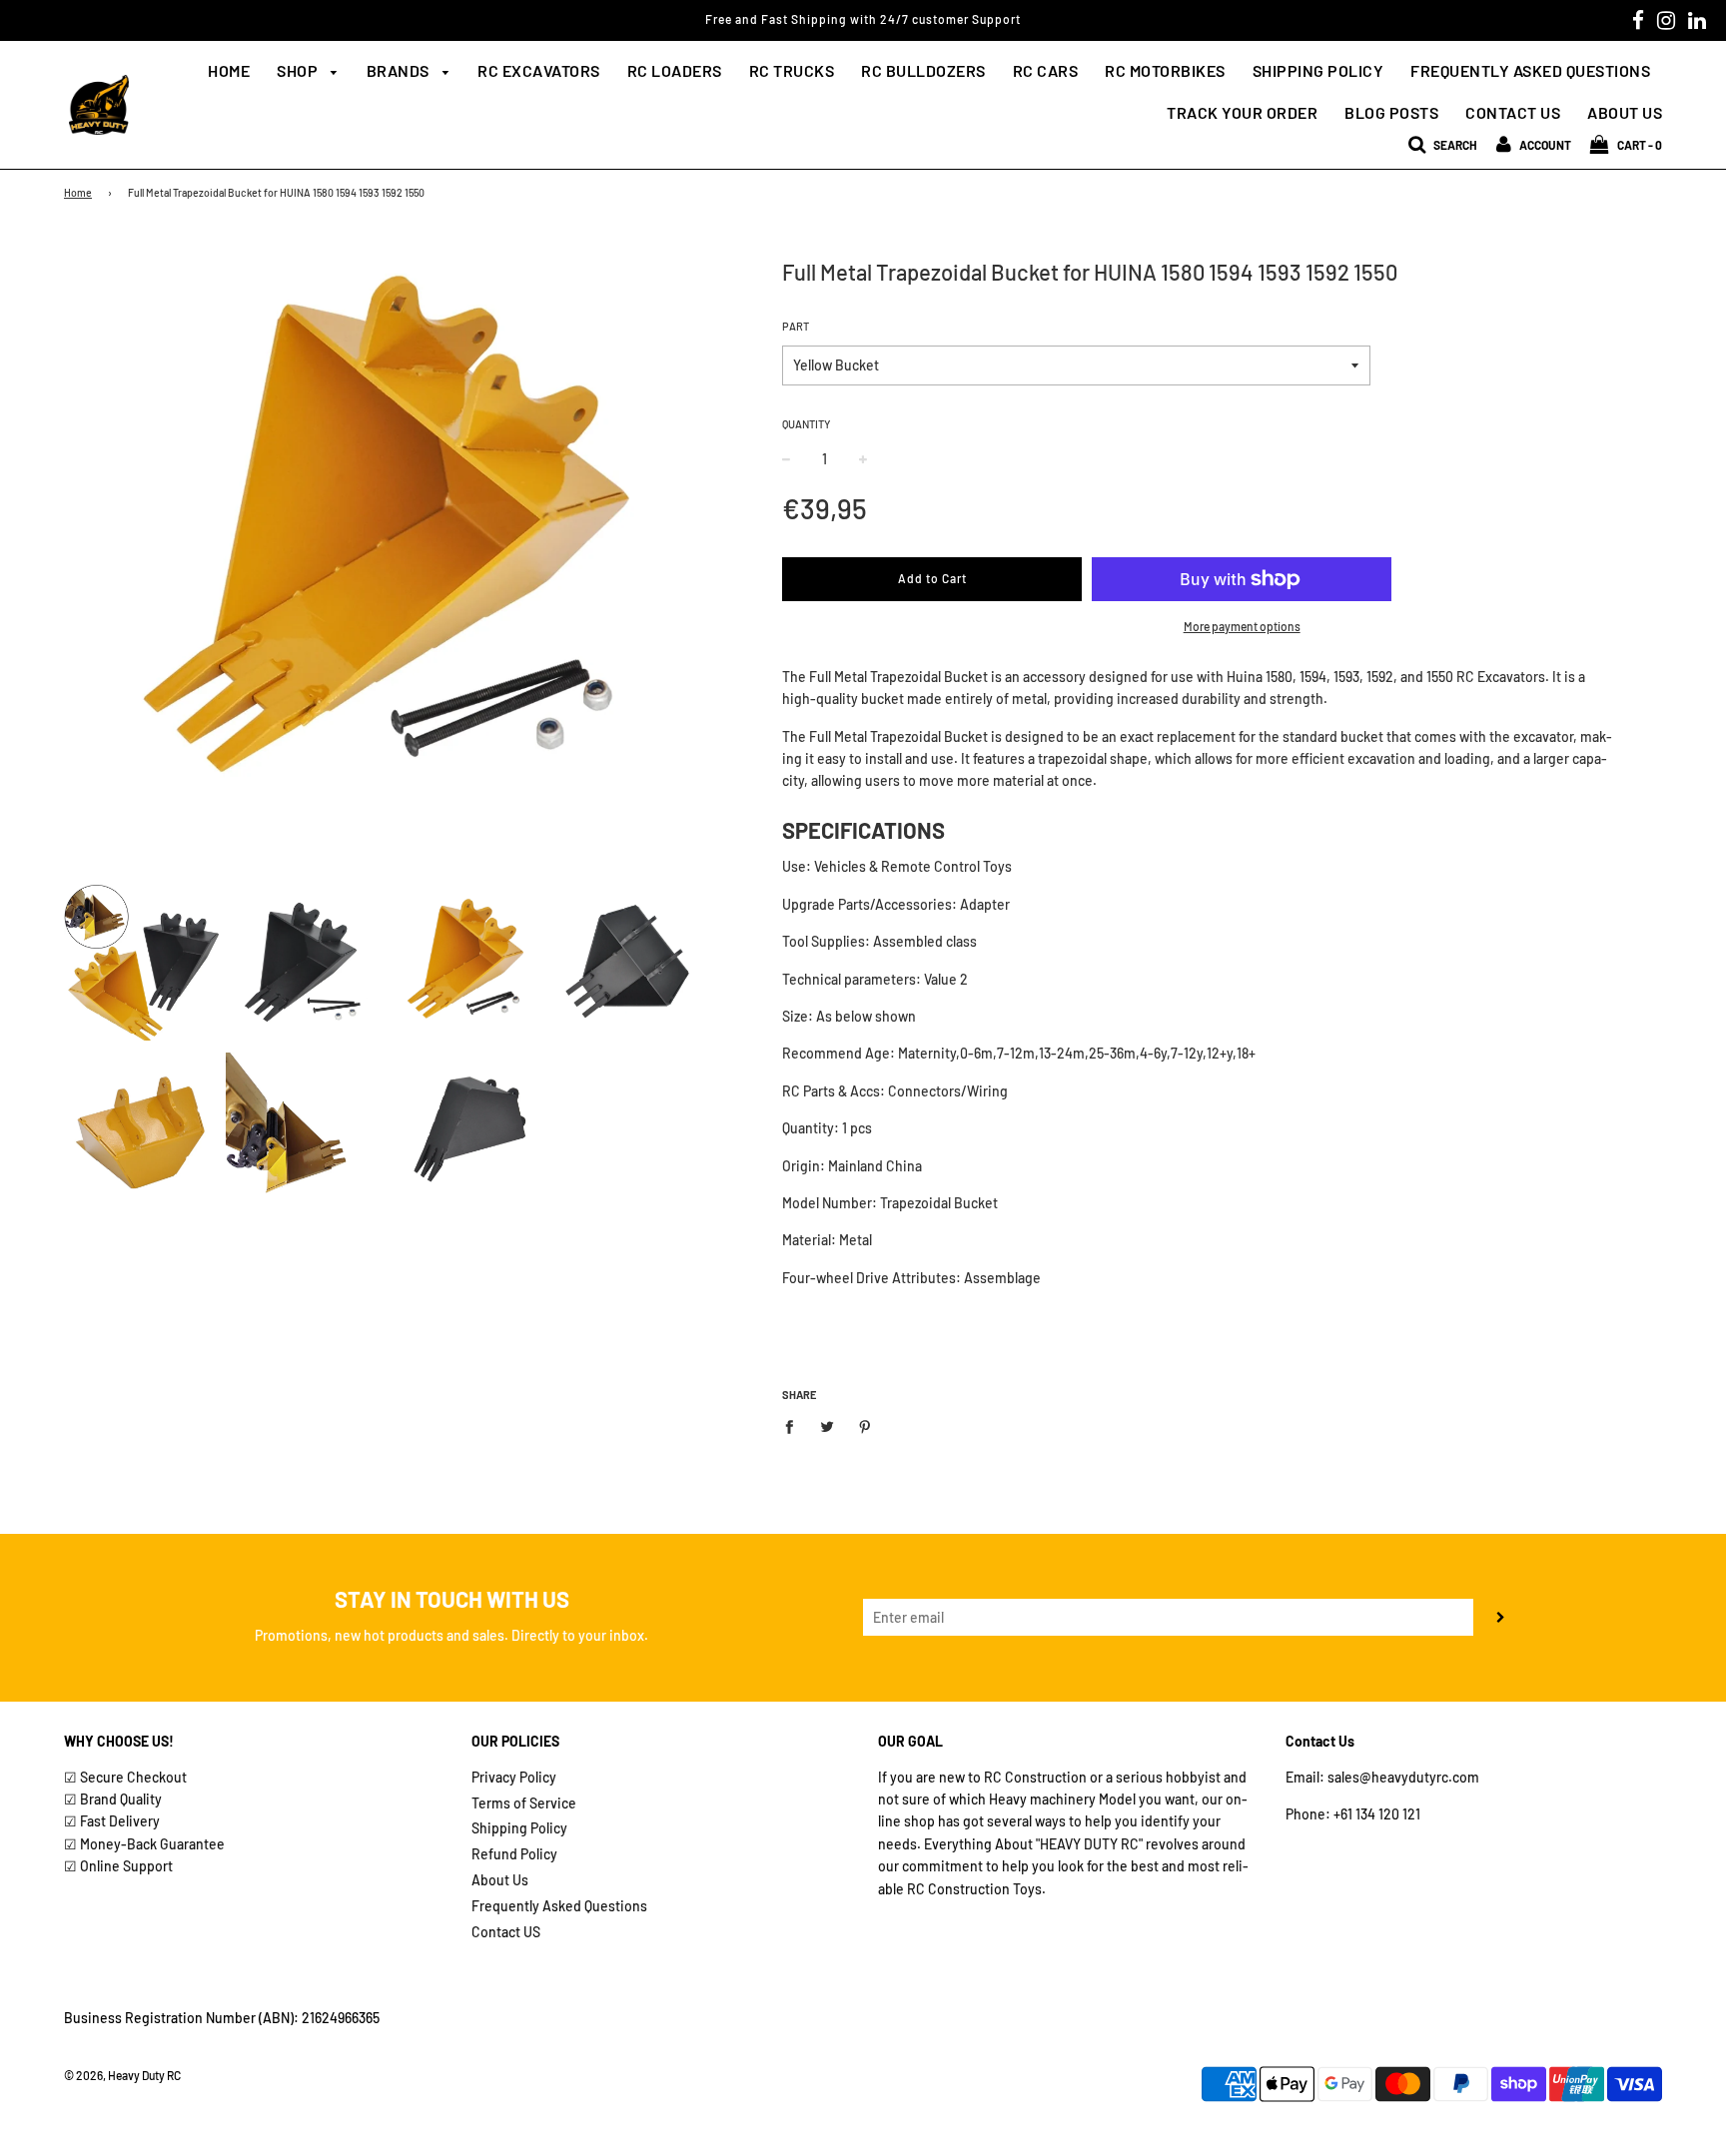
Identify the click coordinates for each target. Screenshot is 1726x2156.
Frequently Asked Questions (1530, 70)
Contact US (506, 1932)
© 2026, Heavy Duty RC (122, 2075)
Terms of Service (524, 1803)
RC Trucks (792, 70)
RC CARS (1046, 70)
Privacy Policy (514, 1777)
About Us (1625, 112)
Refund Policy (514, 1854)
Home (229, 70)
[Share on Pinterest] (865, 1425)
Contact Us (1513, 112)
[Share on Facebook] (795, 1425)
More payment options (1242, 626)
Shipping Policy (1318, 70)
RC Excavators (539, 70)
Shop (299, 70)
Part (796, 326)
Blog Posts (1391, 112)
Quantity (806, 424)
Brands (400, 70)
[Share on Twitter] (828, 1425)
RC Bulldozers (923, 70)
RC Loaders (675, 70)
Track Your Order (1242, 112)
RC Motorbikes (1165, 70)
